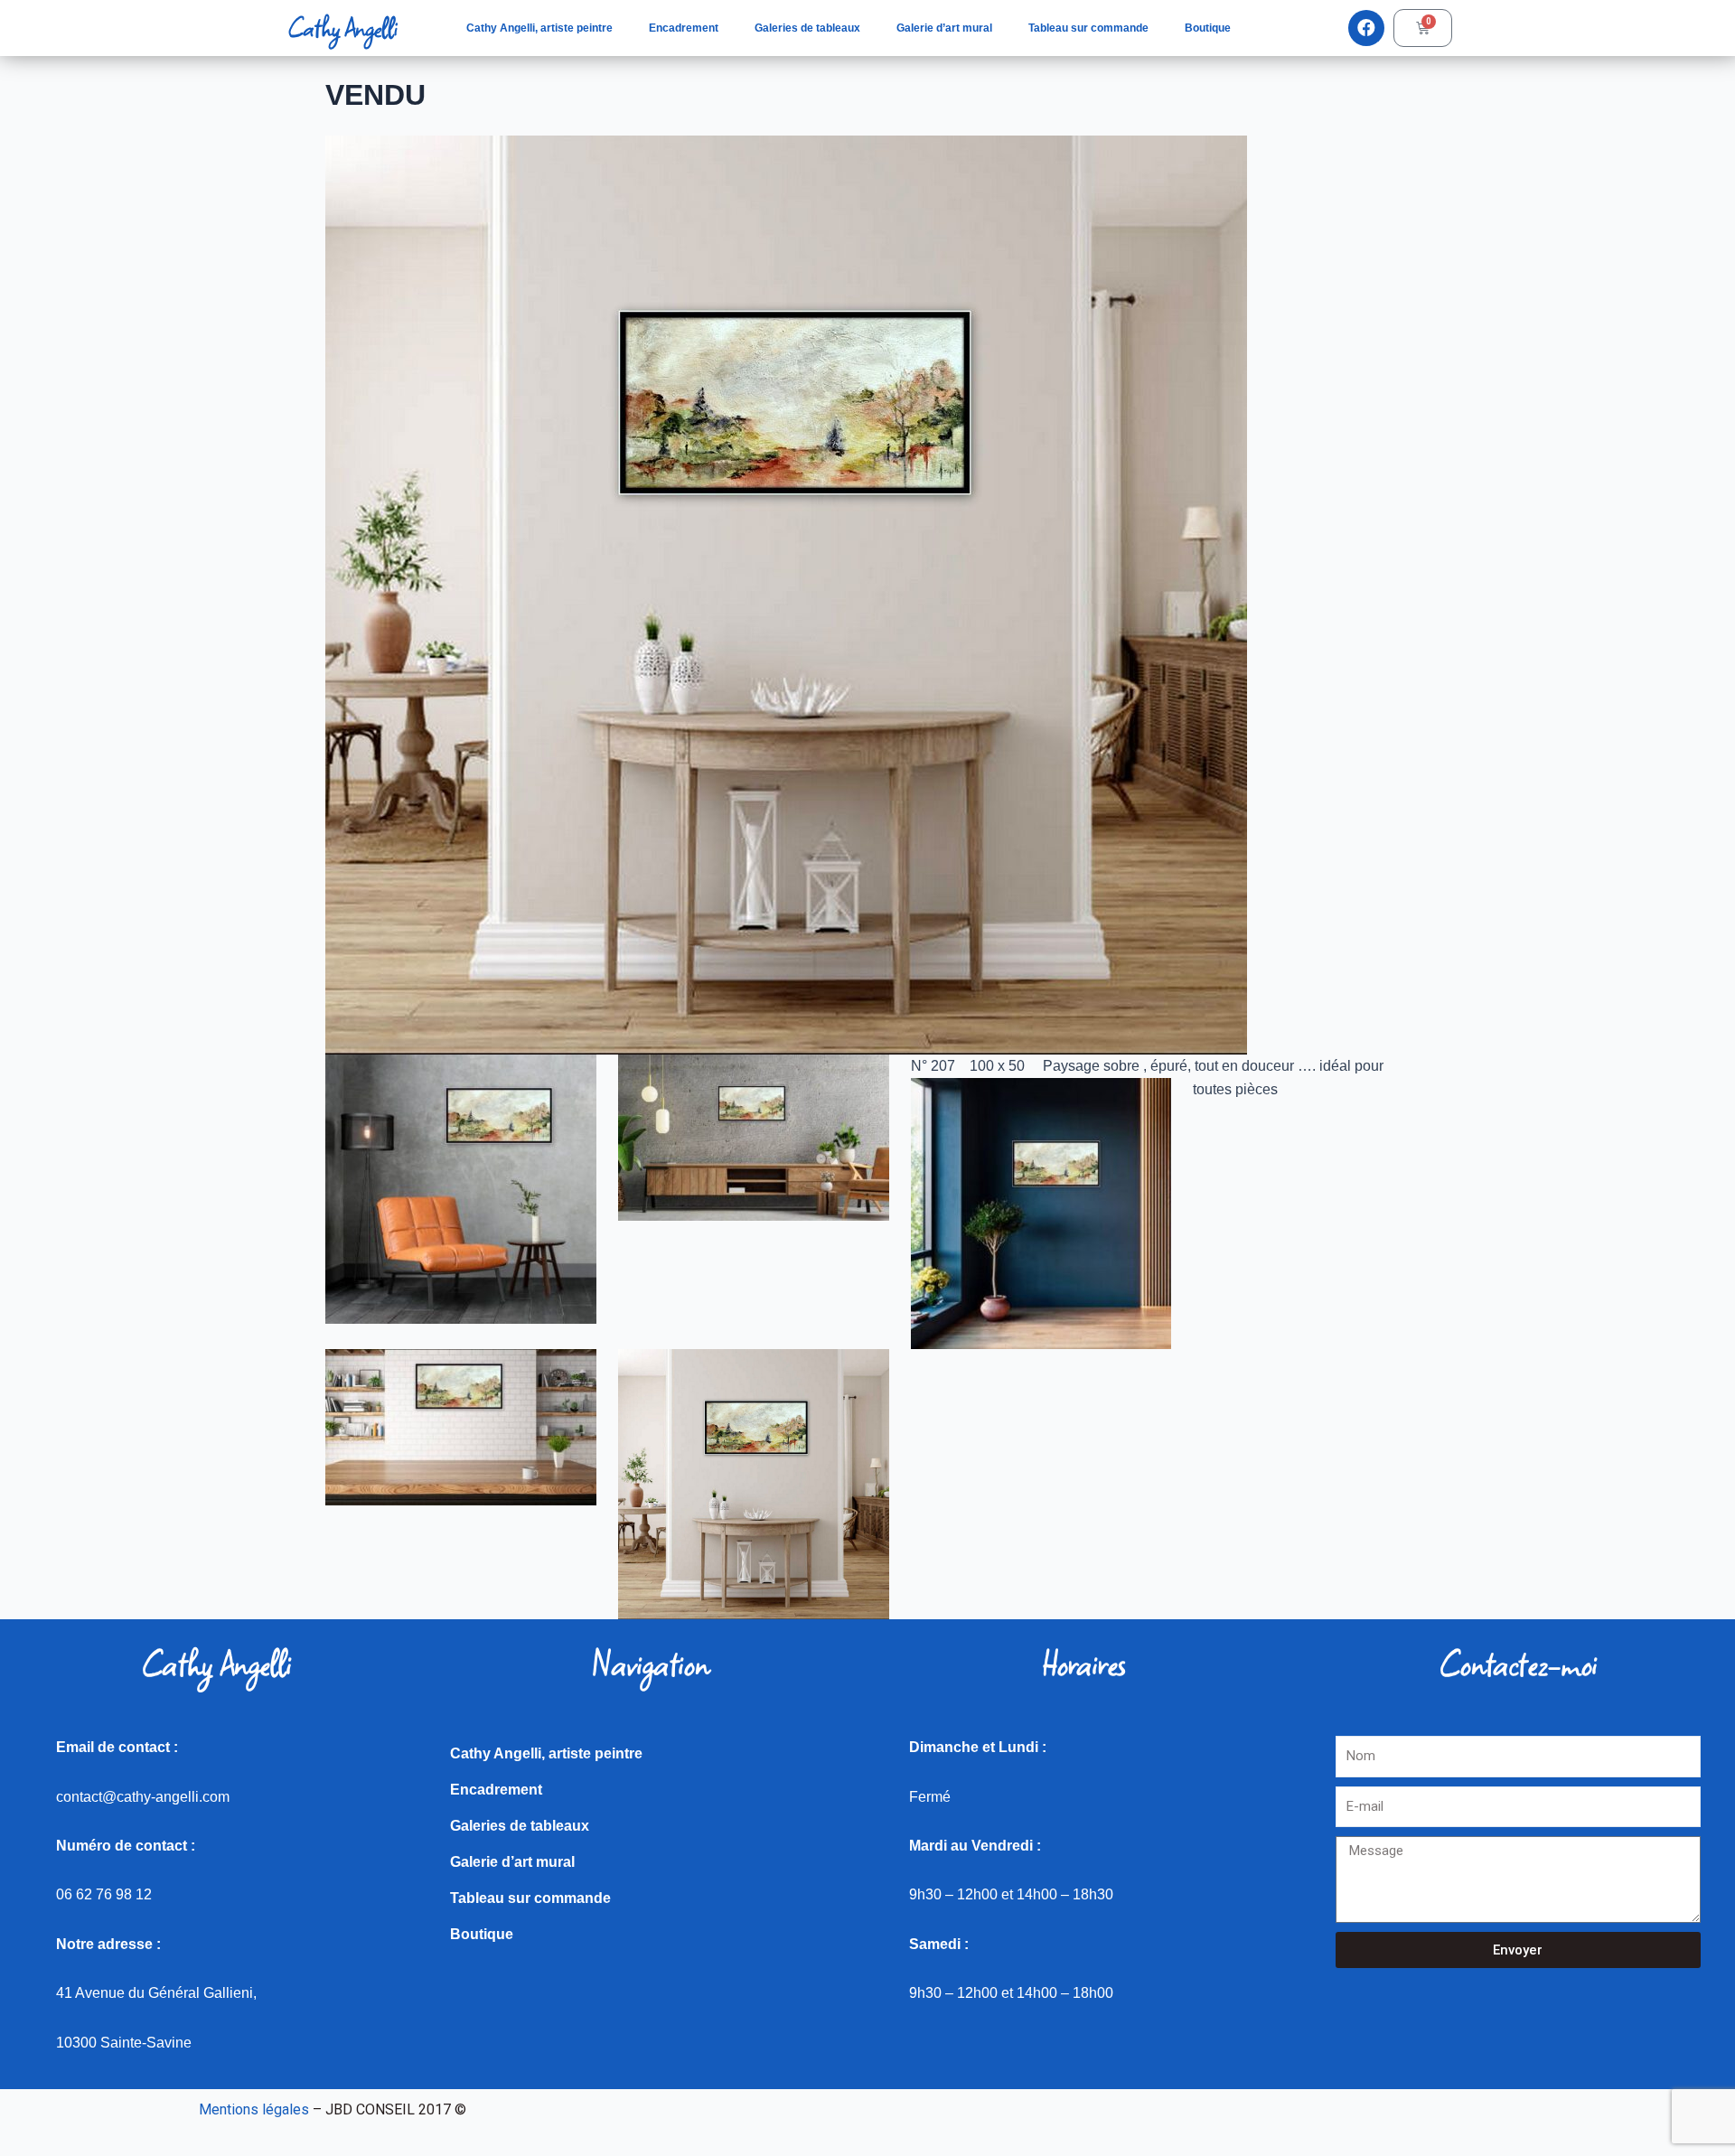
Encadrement (684, 28)
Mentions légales (254, 2109)
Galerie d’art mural (944, 28)
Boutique (1208, 28)
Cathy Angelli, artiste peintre (539, 28)
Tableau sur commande (1088, 28)
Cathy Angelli (342, 28)
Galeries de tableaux (807, 28)
